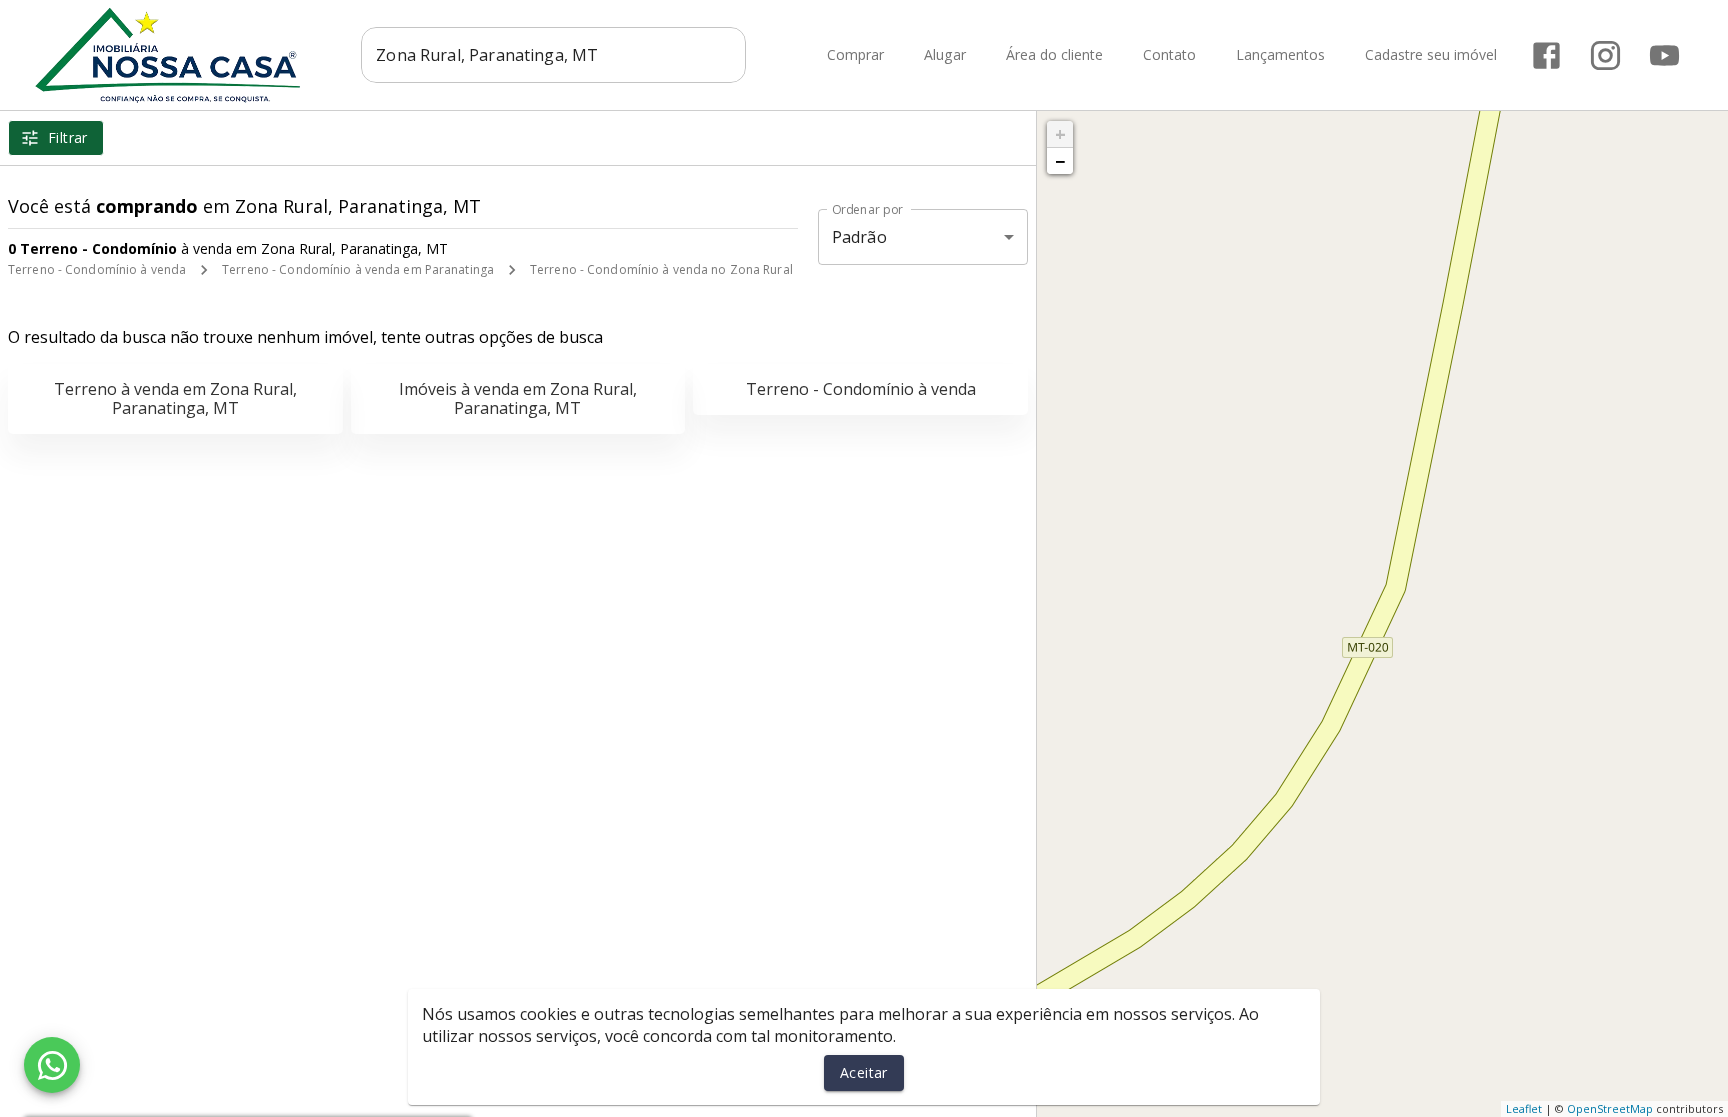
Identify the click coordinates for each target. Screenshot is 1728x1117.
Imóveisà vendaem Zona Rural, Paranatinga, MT (518, 398)
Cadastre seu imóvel (1431, 55)
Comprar (855, 55)
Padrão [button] (859, 237)
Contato (1169, 55)
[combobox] (553, 55)
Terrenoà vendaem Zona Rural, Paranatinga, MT (175, 398)
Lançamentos (1280, 55)
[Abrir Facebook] (1546, 55)
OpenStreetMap (1610, 1108)
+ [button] (1060, 134)
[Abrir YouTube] (1664, 55)
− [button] (1060, 161)
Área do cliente (1054, 55)
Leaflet (1524, 1108)
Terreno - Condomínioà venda (861, 389)
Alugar (945, 55)
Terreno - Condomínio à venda (97, 269)
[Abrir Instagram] (1605, 55)
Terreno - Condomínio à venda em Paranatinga (358, 269)
